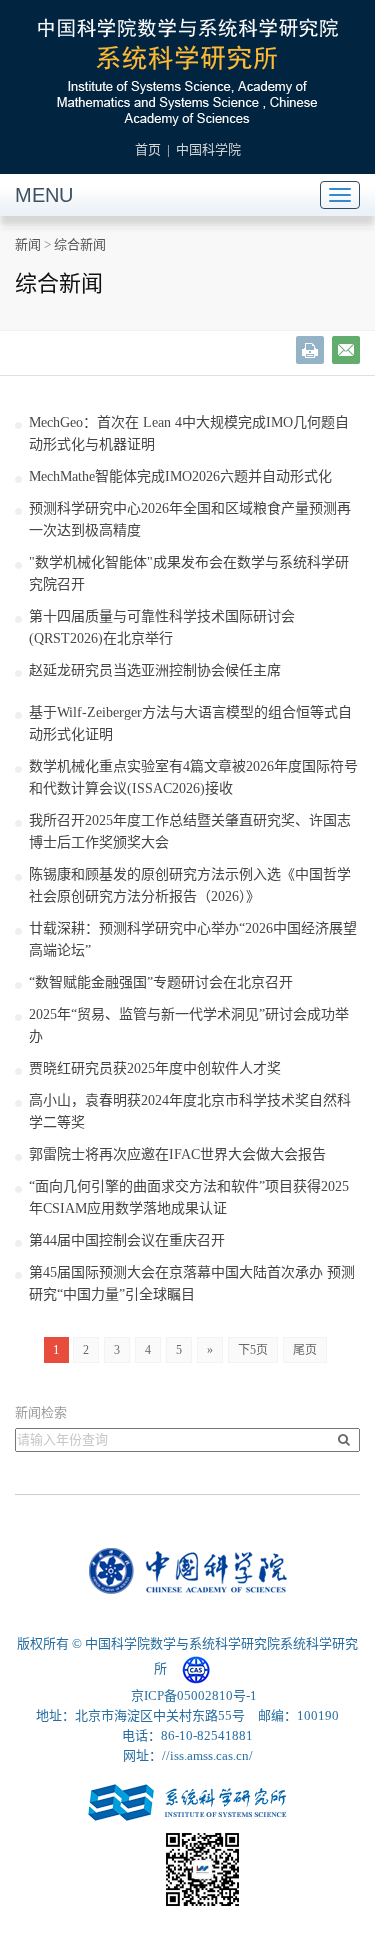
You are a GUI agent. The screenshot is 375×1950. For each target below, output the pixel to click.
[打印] (310, 350)
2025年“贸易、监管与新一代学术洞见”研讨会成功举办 (189, 1025)
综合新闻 (80, 244)
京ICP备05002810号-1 (194, 1695)
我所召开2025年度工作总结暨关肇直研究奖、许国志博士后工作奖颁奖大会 (190, 831)
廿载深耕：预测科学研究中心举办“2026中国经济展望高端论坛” (193, 939)
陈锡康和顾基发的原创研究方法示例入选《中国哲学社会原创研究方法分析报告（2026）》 (190, 885)
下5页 (253, 1350)
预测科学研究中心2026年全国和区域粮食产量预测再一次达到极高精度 (190, 519)
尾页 (305, 1350)
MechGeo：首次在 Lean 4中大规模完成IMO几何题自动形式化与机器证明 (189, 433)
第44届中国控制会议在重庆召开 (127, 1240)
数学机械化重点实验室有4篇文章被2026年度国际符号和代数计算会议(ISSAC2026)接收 (193, 777)
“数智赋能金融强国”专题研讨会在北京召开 (161, 982)
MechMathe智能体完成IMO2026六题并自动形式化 (180, 476)
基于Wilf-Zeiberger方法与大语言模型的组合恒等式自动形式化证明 (190, 723)
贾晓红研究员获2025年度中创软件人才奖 (155, 1068)
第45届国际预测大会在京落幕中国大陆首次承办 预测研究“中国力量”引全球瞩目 (192, 1283)
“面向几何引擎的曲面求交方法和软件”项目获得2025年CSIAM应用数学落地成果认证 (189, 1197)
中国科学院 (208, 149)
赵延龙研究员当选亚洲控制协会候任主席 (155, 670)
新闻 (28, 244)
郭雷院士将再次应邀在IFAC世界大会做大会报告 (177, 1154)
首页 (148, 149)
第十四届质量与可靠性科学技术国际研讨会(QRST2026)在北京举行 (162, 627)
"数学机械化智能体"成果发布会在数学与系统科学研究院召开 (189, 573)
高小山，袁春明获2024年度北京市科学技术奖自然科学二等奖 (190, 1111)
